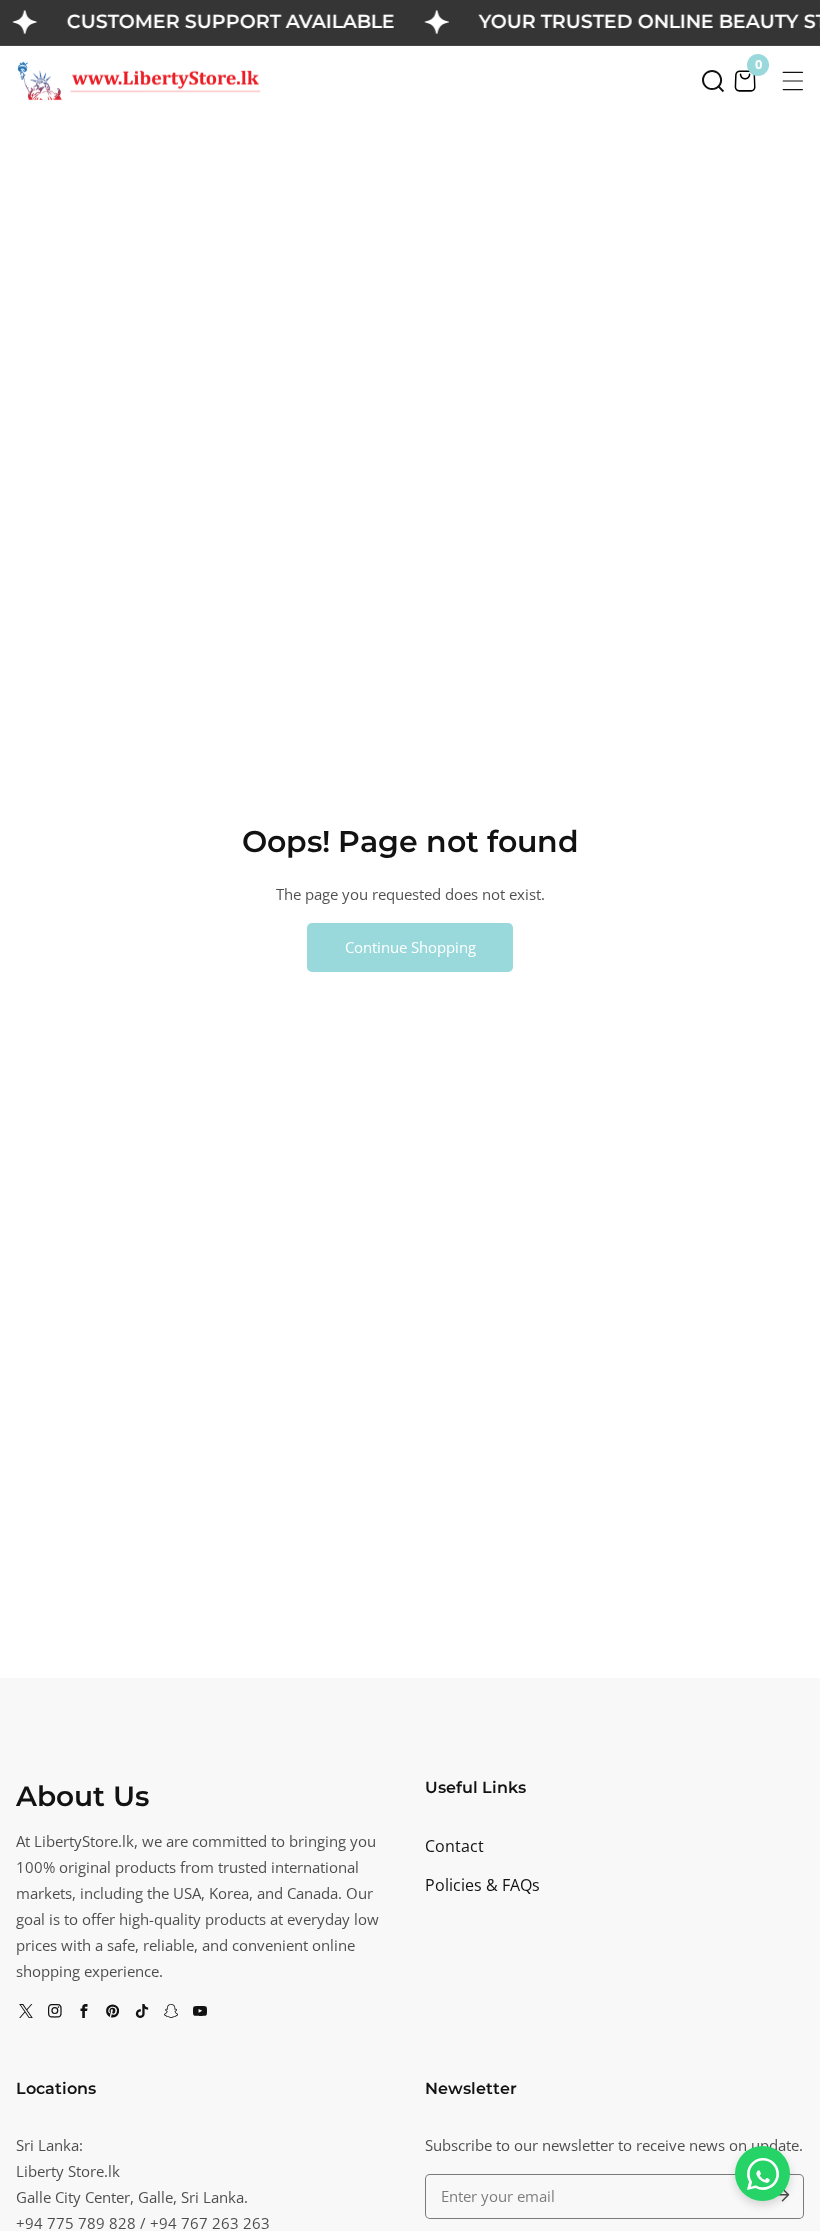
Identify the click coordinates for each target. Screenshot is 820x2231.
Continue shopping (410, 947)
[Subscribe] (779, 2196)
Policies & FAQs (482, 1885)
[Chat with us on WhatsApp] (762, 2173)
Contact (454, 1846)
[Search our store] (713, 81)
